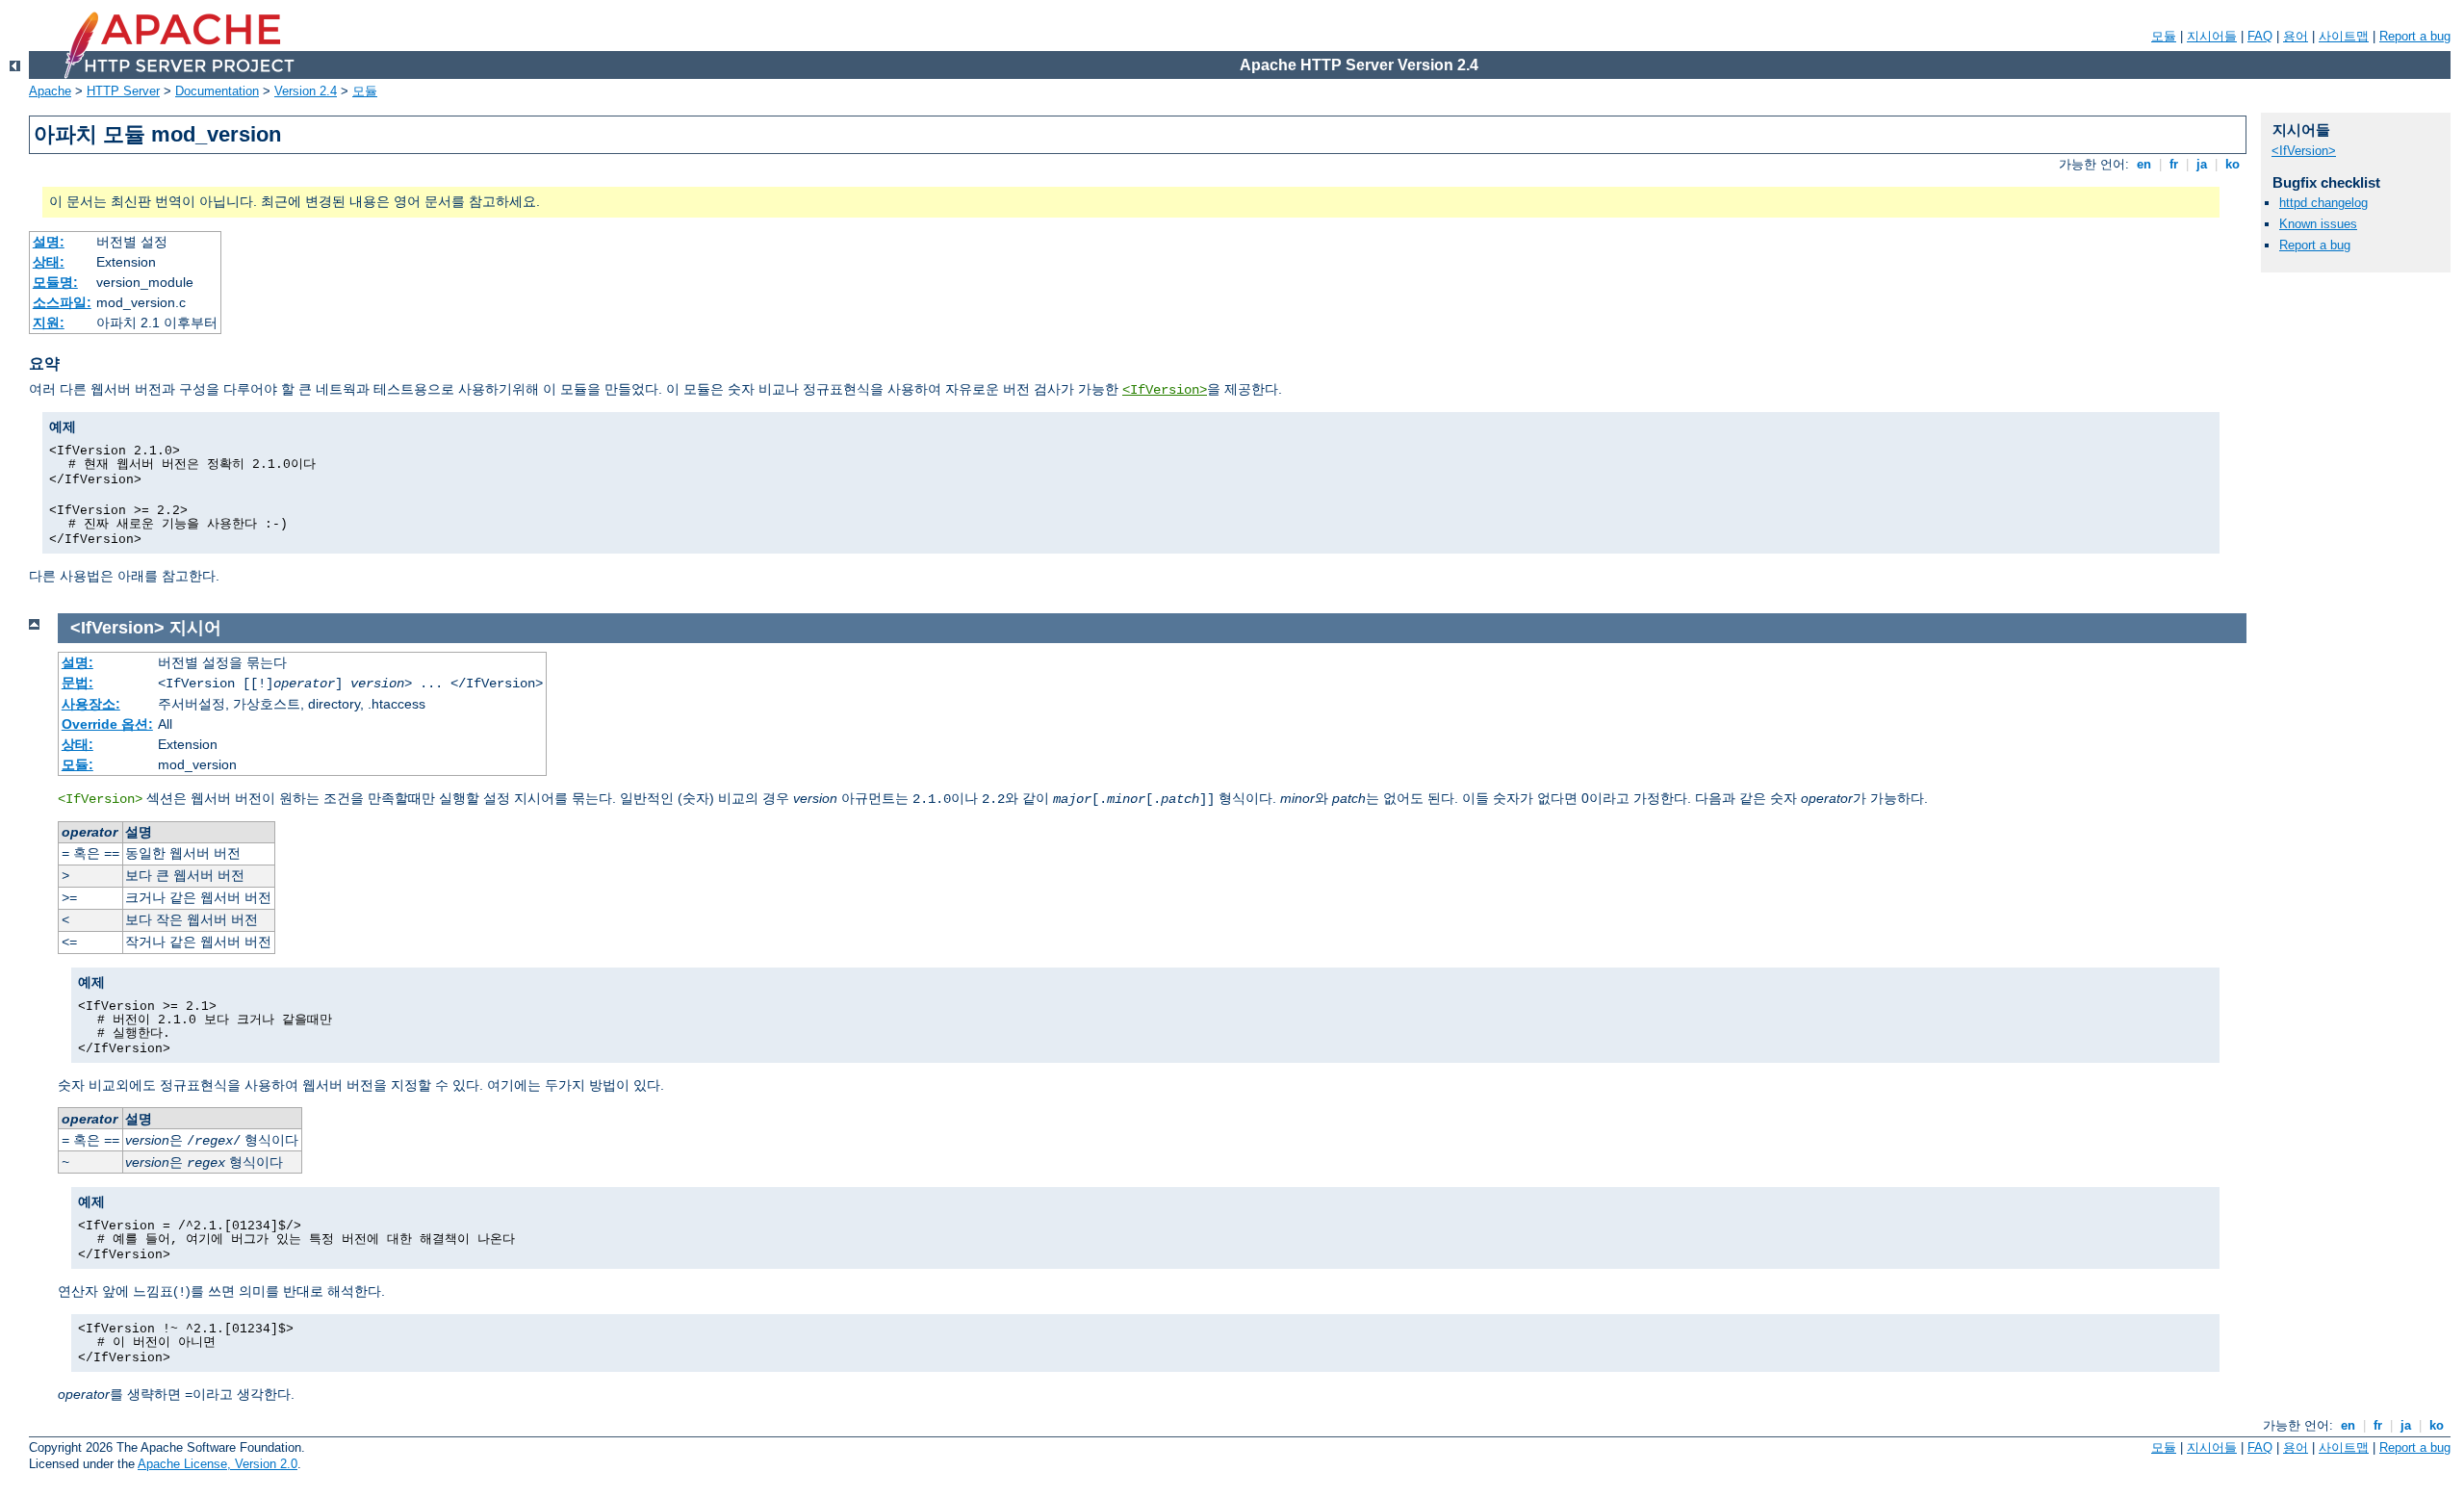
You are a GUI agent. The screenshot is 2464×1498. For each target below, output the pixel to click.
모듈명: (55, 282)
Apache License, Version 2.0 (218, 1464)
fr (2174, 164)
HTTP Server (123, 91)
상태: (49, 262)
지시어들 (2212, 36)
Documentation (217, 91)
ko (2233, 164)
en (2144, 164)
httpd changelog (2323, 203)
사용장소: (91, 704)
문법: (77, 683)
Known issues (2318, 224)
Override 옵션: (107, 724)
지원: (49, 323)
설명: (49, 242)
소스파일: (62, 302)
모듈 (2164, 36)
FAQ (2260, 36)
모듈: (77, 764)
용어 (2296, 36)
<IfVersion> (1165, 390)
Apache (50, 91)
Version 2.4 (306, 91)
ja (2202, 164)
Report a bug (2415, 36)
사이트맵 (2344, 36)
